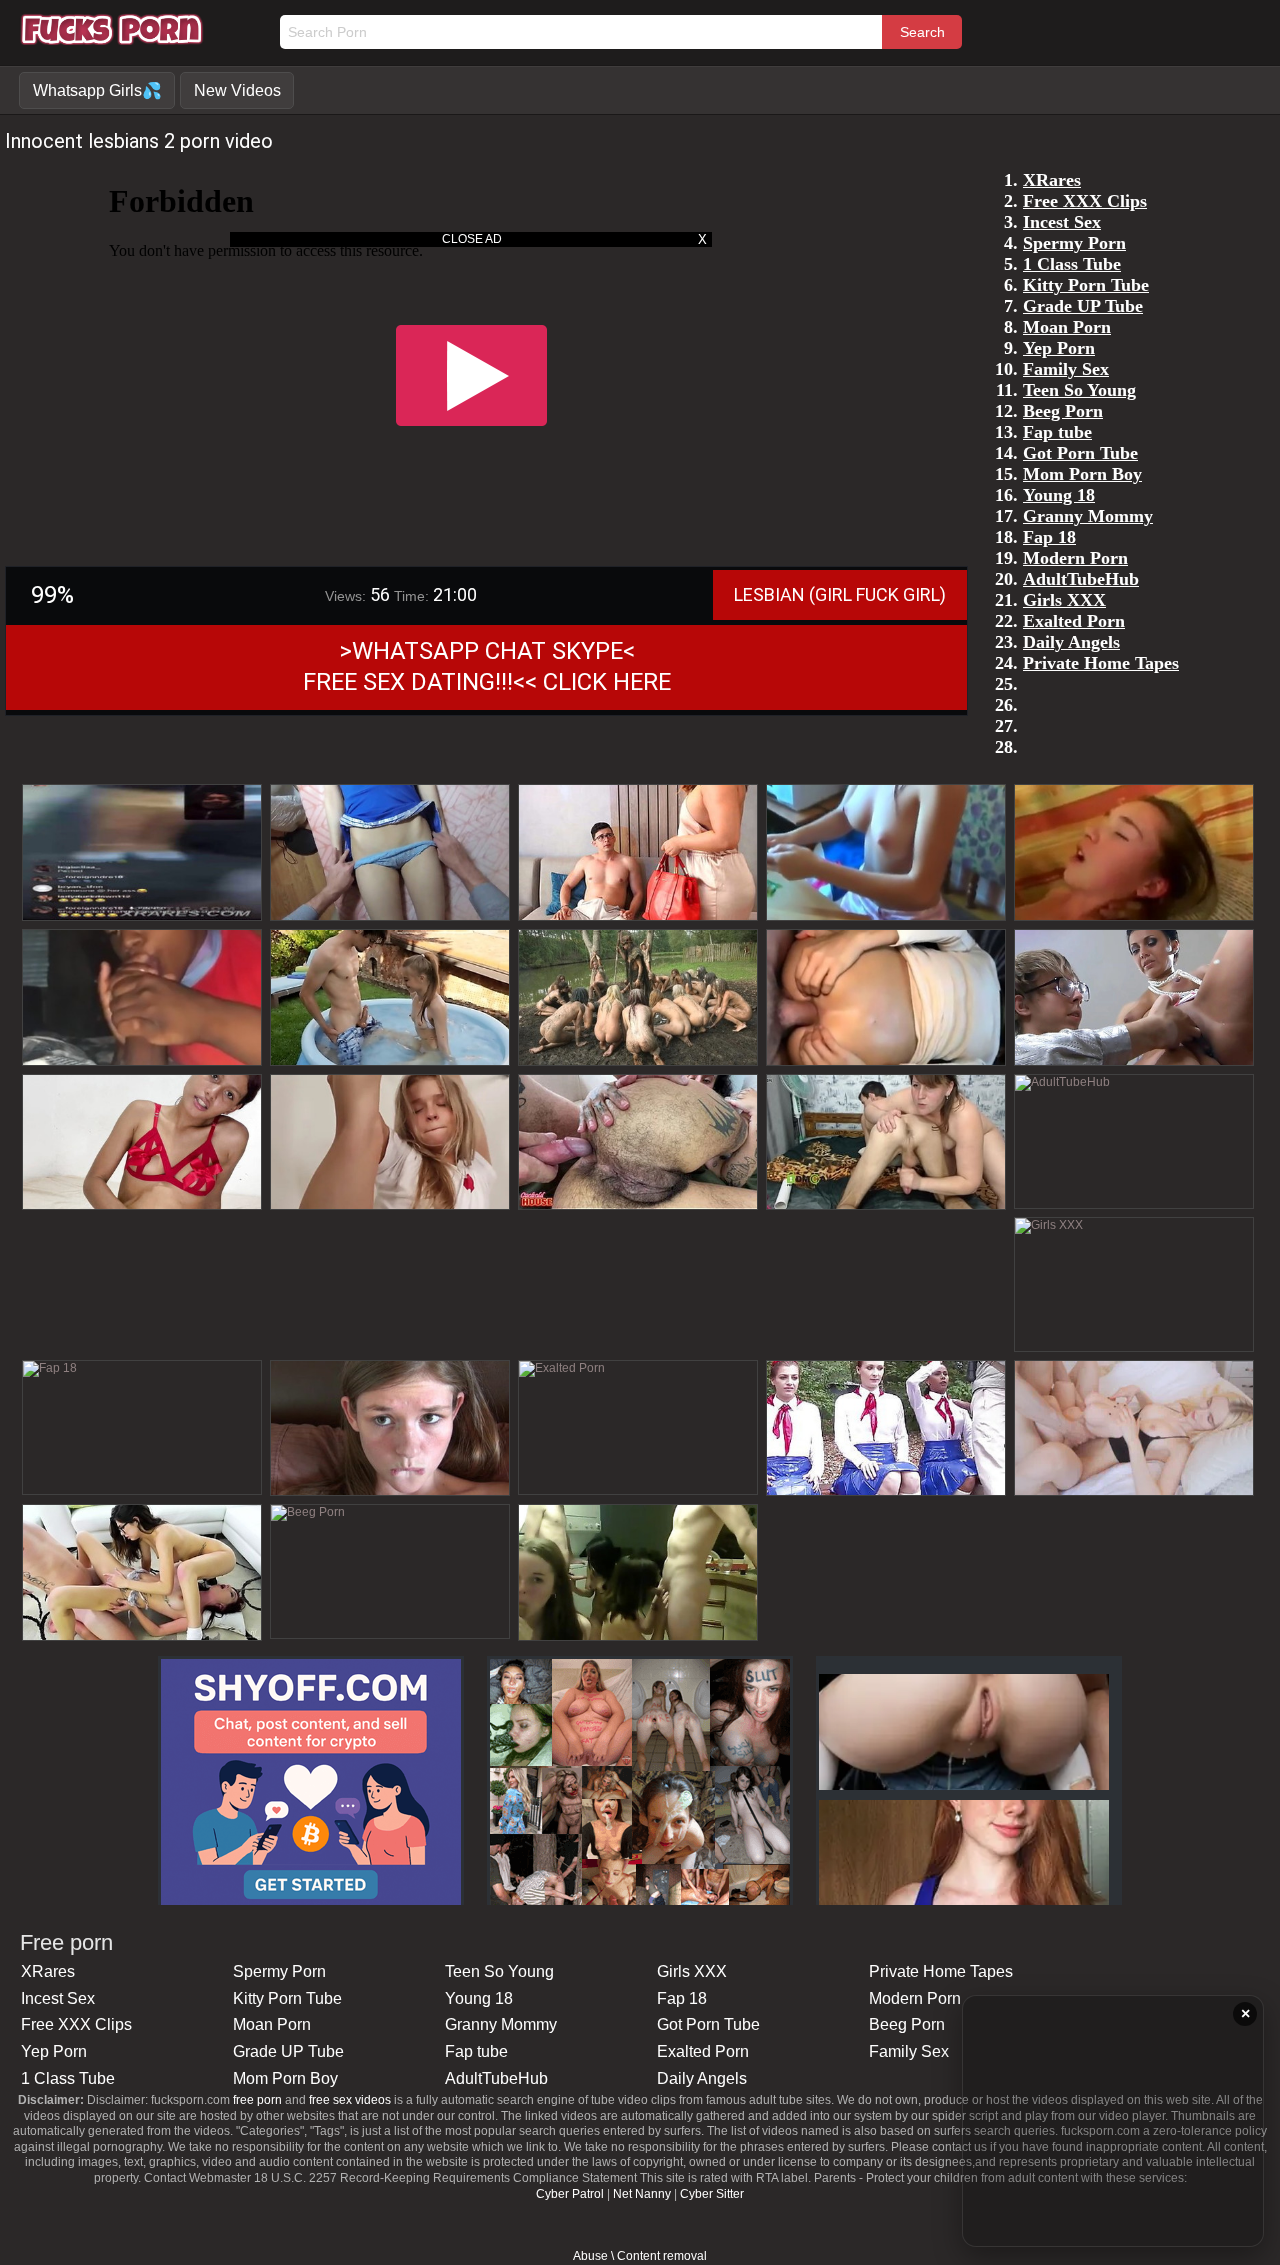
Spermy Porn (279, 1971)
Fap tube (476, 2051)
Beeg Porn (907, 2024)
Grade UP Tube (288, 2051)
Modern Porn (915, 1998)
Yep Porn (54, 2051)
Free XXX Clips (76, 2024)
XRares (48, 1971)
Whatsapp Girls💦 (97, 90)
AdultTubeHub (496, 2078)
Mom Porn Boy (285, 2078)
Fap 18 (682, 1998)
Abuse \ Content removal (640, 2256)
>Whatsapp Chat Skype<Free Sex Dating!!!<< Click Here (487, 666)
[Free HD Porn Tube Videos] (112, 39)
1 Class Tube (68, 2078)
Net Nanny (642, 2194)
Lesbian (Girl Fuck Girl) (840, 594)
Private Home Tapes (941, 1971)
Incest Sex (58, 1998)
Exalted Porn (703, 2051)
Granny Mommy (501, 2024)
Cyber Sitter (712, 2194)
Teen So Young (499, 1971)
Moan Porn (272, 2024)
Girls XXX (692, 1971)
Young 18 (479, 1998)
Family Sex (909, 2051)
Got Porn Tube (708, 2024)
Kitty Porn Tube (287, 1998)
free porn (257, 2100)
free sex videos (350, 2100)
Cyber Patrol (570, 2194)
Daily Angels (702, 2078)
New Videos (237, 90)
